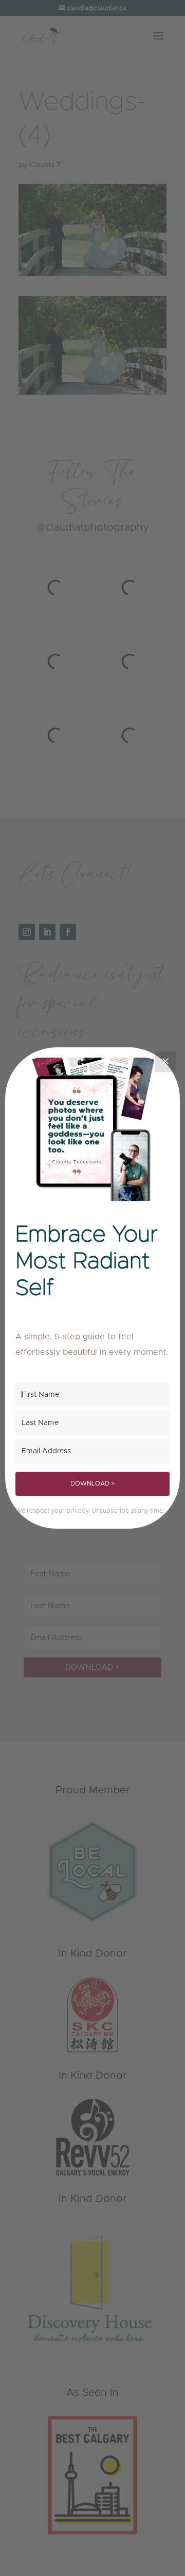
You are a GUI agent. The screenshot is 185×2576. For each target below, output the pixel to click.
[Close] (165, 1062)
